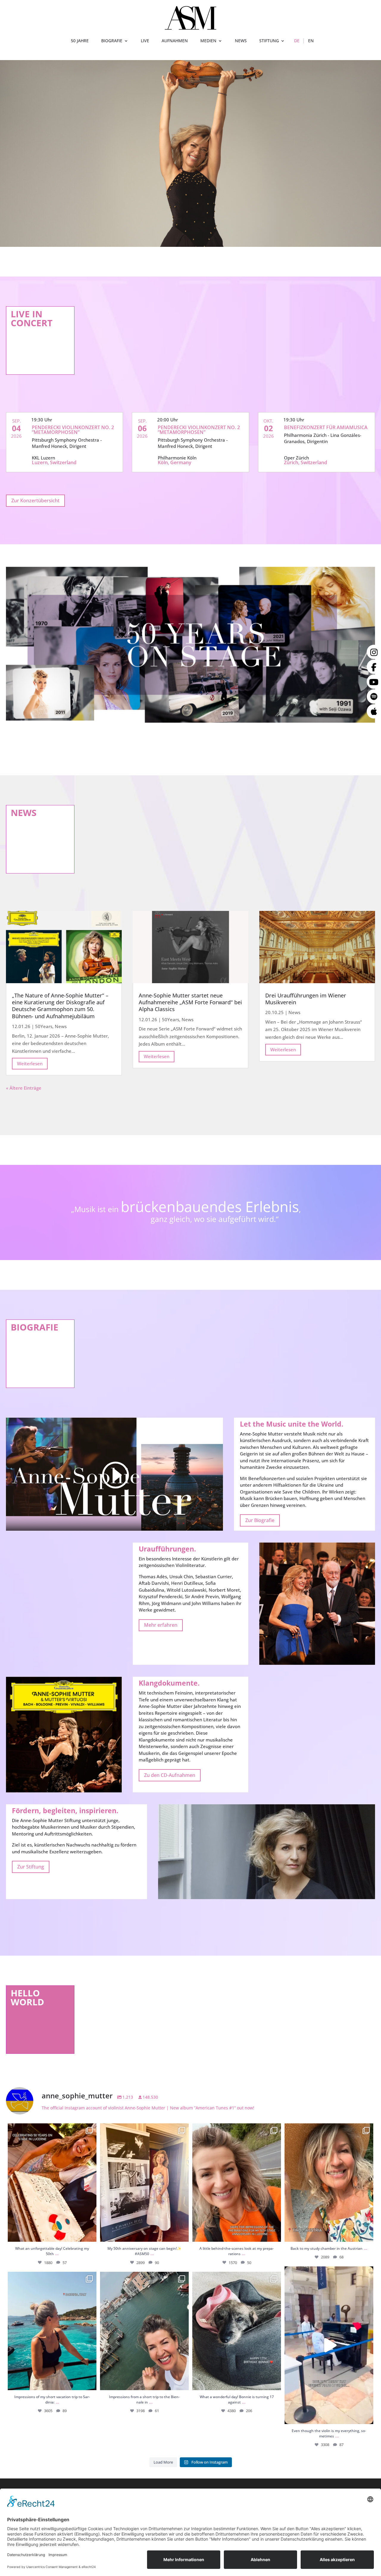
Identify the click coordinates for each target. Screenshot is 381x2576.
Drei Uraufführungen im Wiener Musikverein (306, 999)
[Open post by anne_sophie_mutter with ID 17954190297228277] (237, 2183)
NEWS (241, 41)
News (61, 1026)
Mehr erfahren (161, 1625)
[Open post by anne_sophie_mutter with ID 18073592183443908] (329, 2183)
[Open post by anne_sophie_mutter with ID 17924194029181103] (329, 2345)
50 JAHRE (80, 41)
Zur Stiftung (31, 1867)
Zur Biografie (260, 1520)
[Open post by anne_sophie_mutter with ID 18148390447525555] (144, 2183)
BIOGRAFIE (112, 41)
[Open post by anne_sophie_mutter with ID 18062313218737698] (237, 2331)
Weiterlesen (30, 1063)
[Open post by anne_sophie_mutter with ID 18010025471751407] (52, 2331)
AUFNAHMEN (175, 41)
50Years (44, 1026)
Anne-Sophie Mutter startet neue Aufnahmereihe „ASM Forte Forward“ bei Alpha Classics (190, 1002)
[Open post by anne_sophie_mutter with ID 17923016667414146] (52, 2183)
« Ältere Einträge (24, 1088)
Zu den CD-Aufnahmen (170, 1775)
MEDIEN (208, 41)
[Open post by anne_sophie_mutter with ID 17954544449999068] (144, 2331)
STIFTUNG (269, 41)
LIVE (145, 41)
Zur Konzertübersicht (35, 501)
